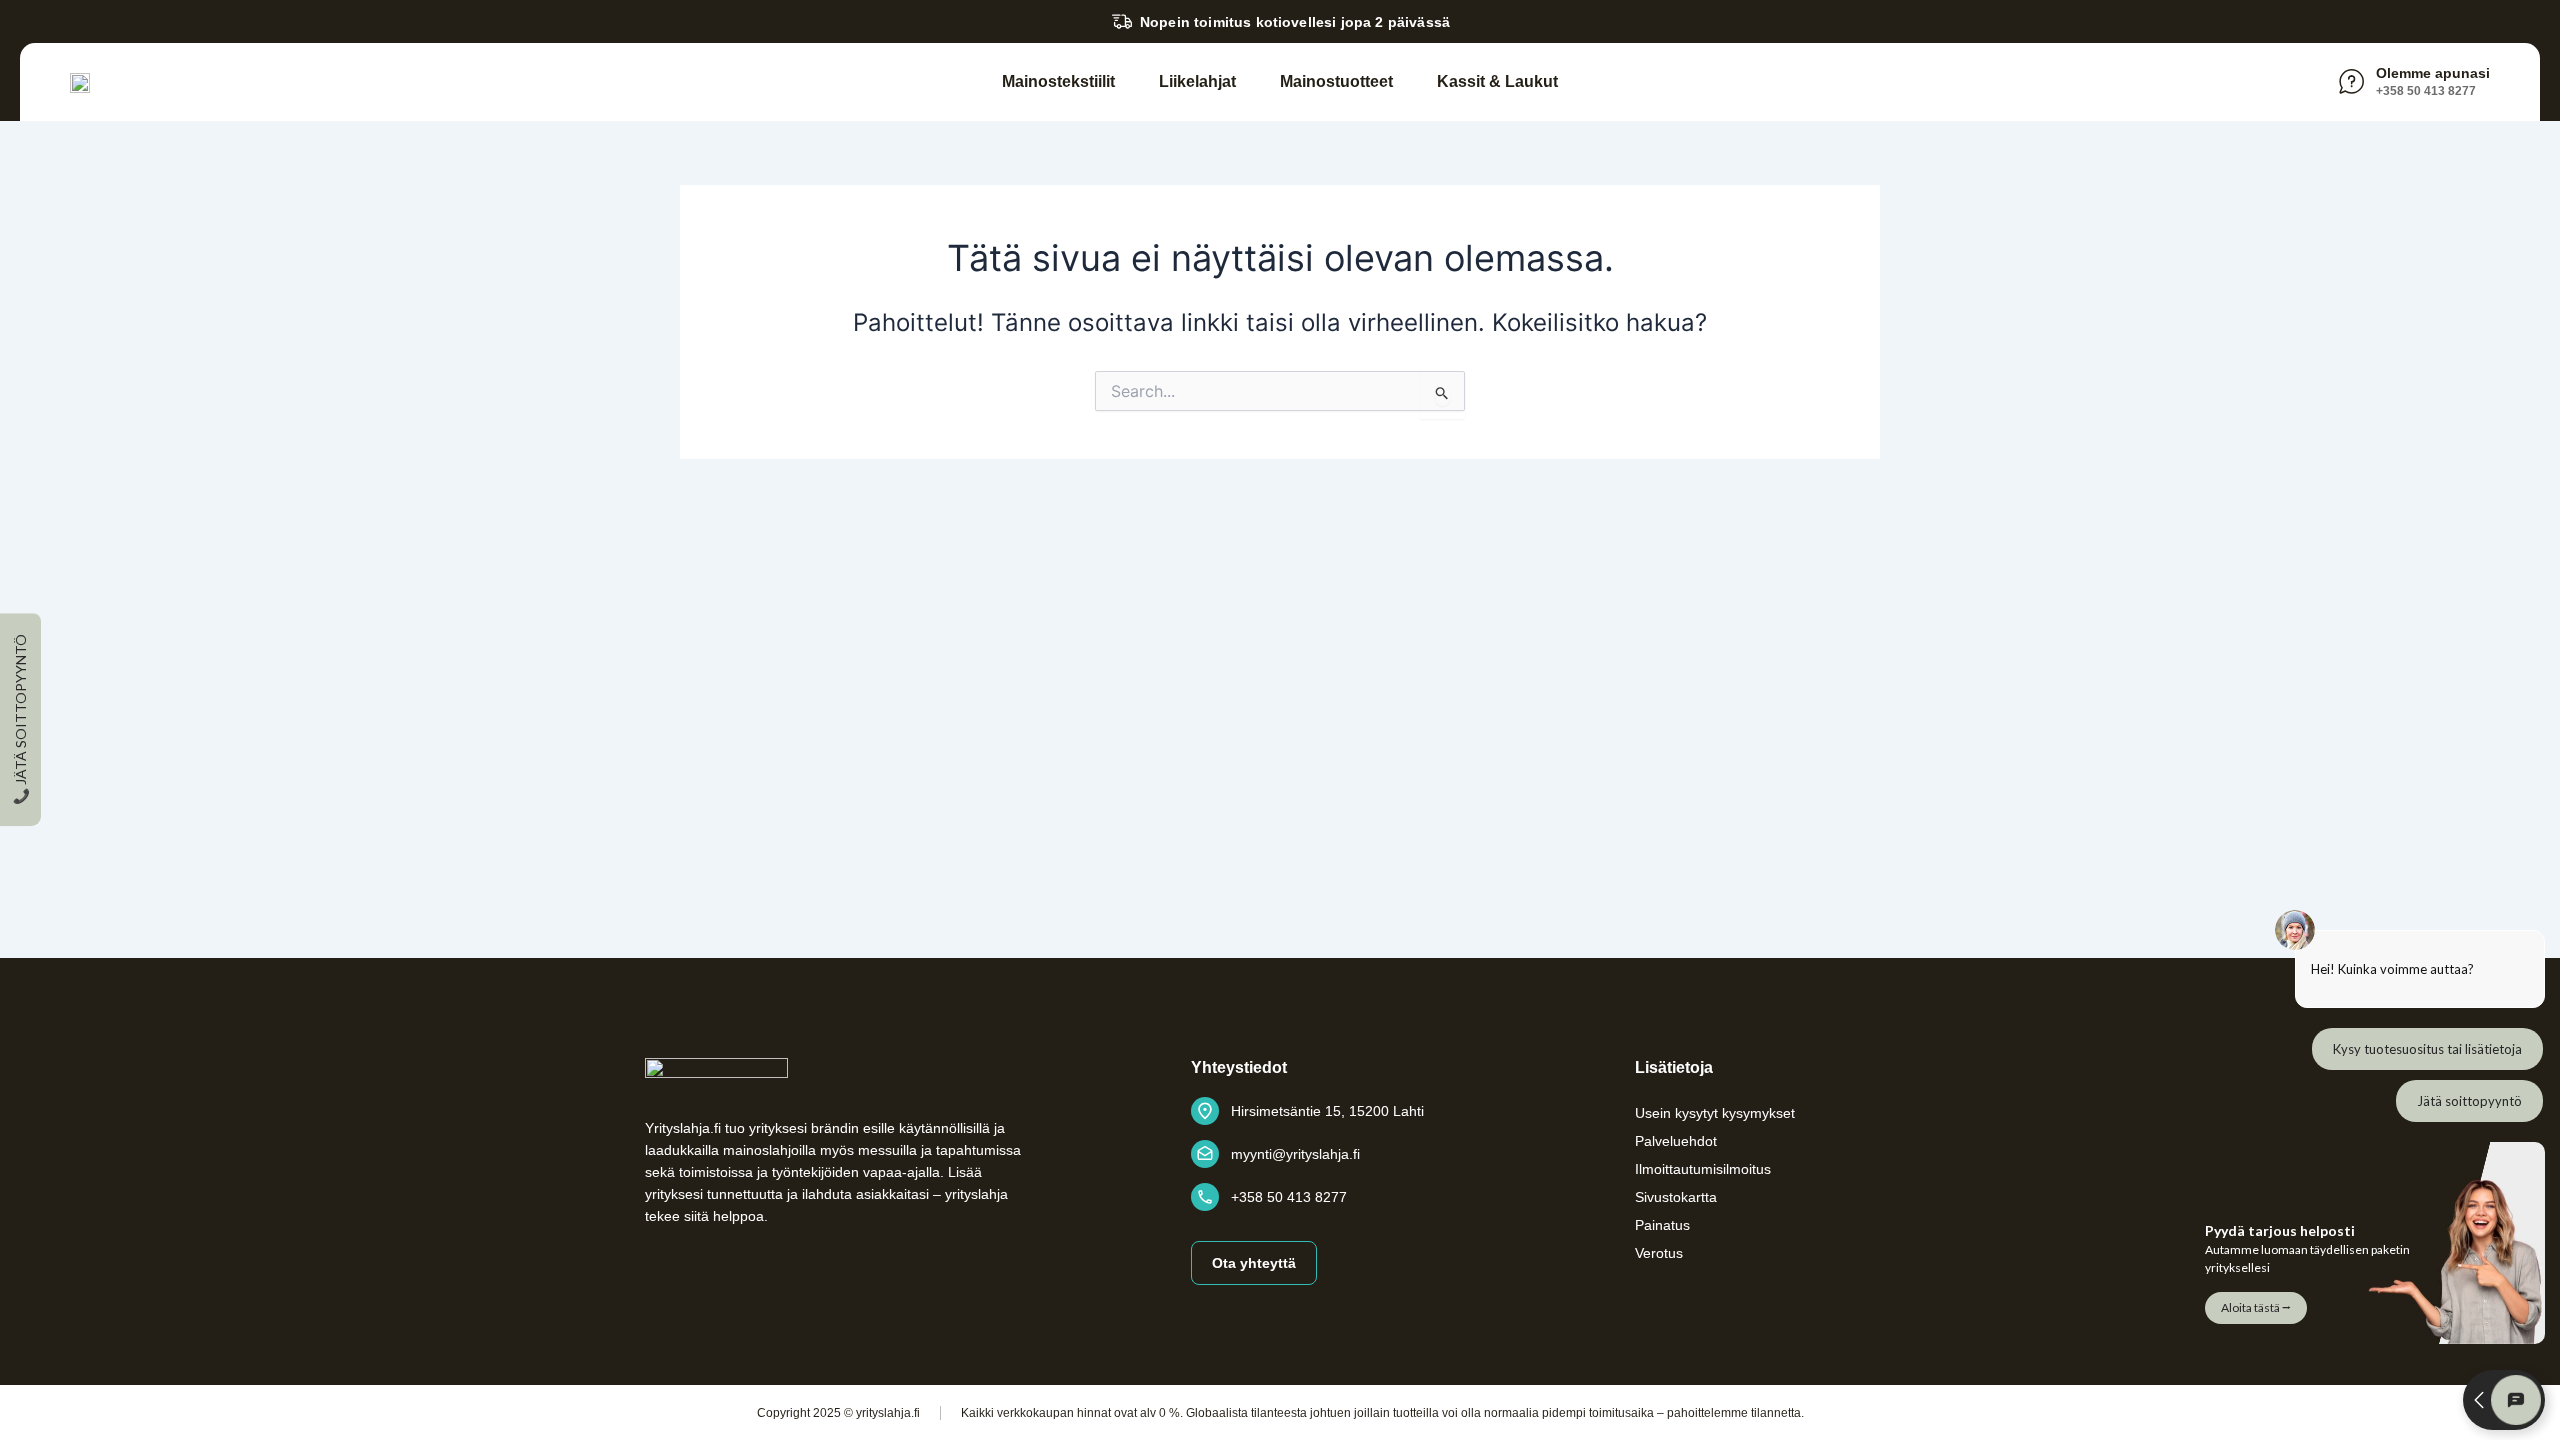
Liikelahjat (1197, 81)
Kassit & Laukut (1497, 81)
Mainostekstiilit (1058, 81)
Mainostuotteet (1336, 81)
